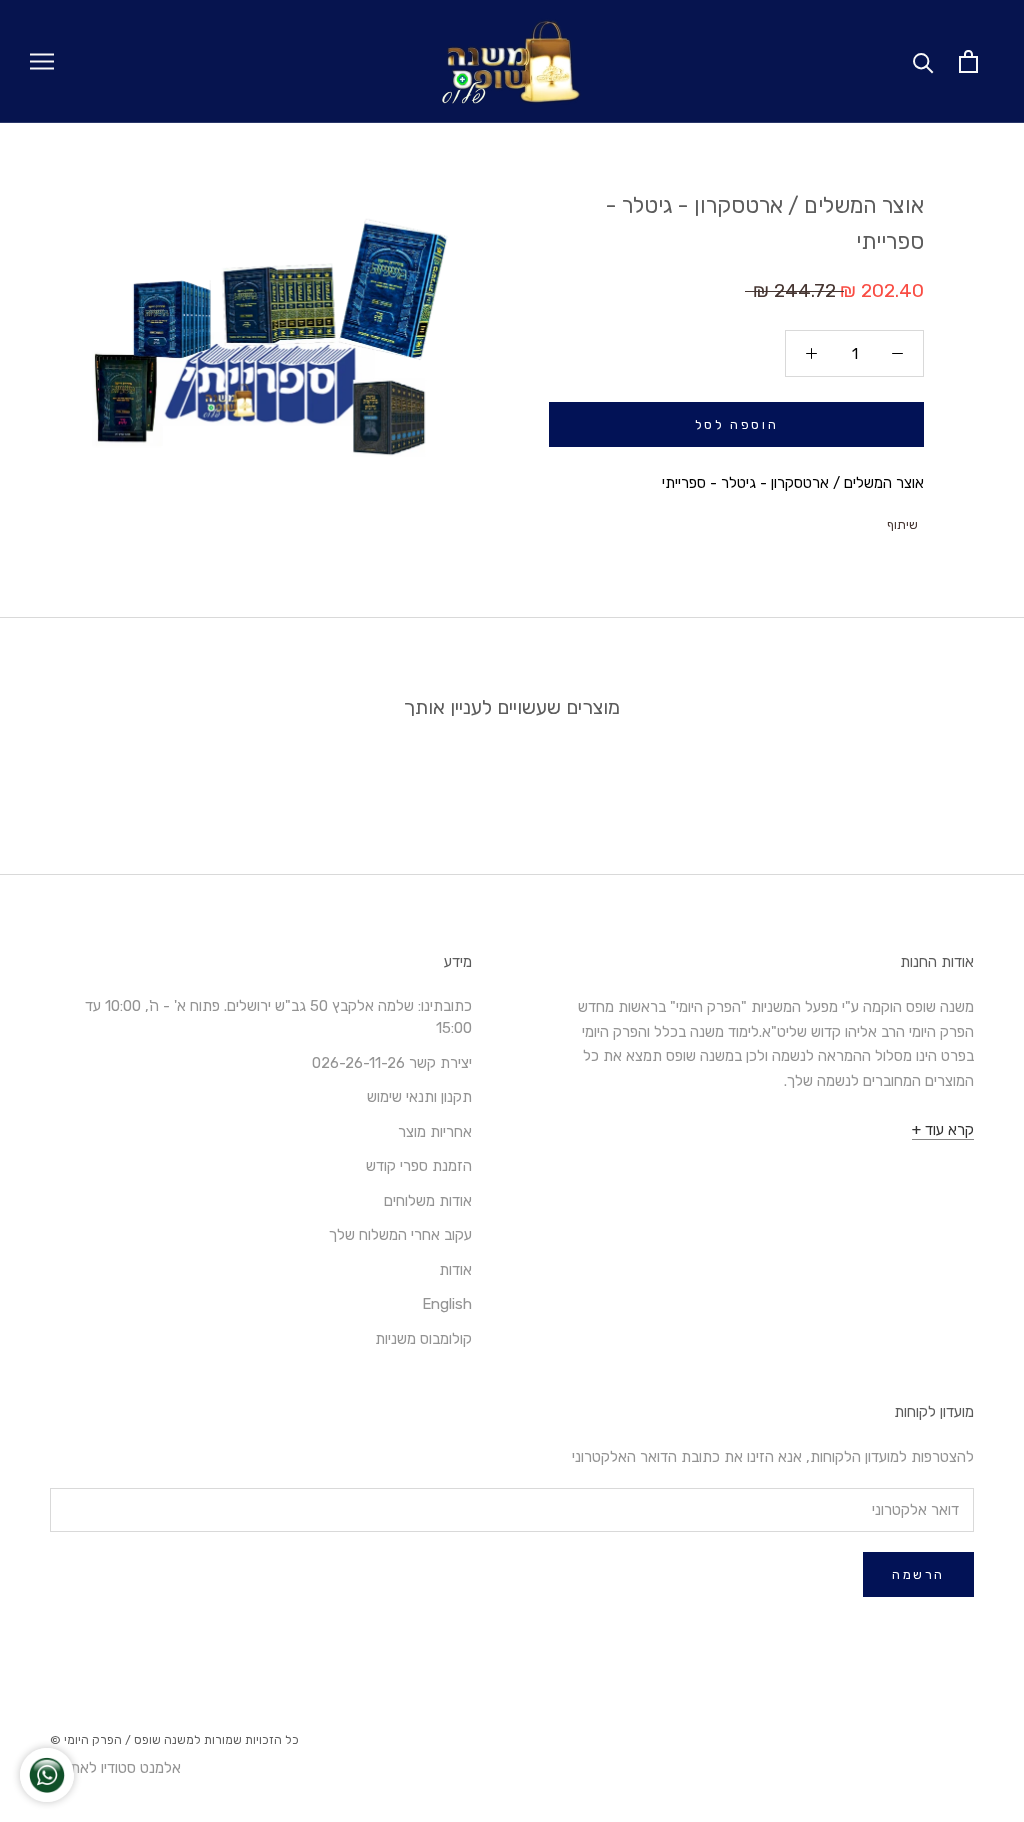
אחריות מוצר (435, 1132)
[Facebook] (874, 520)
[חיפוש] (923, 61)
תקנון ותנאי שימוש (419, 1097)
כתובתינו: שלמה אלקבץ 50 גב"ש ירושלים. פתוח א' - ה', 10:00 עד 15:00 (278, 1017)
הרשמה (918, 1574)
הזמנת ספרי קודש (419, 1166)
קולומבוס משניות (423, 1339)
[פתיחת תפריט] (42, 61)
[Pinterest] (822, 520)
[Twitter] (848, 520)
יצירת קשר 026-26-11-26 (392, 1063)
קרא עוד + (943, 1130)
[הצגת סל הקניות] (968, 61)
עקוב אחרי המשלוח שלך (400, 1235)
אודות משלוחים (428, 1201)
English (447, 1304)
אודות (455, 1270)
